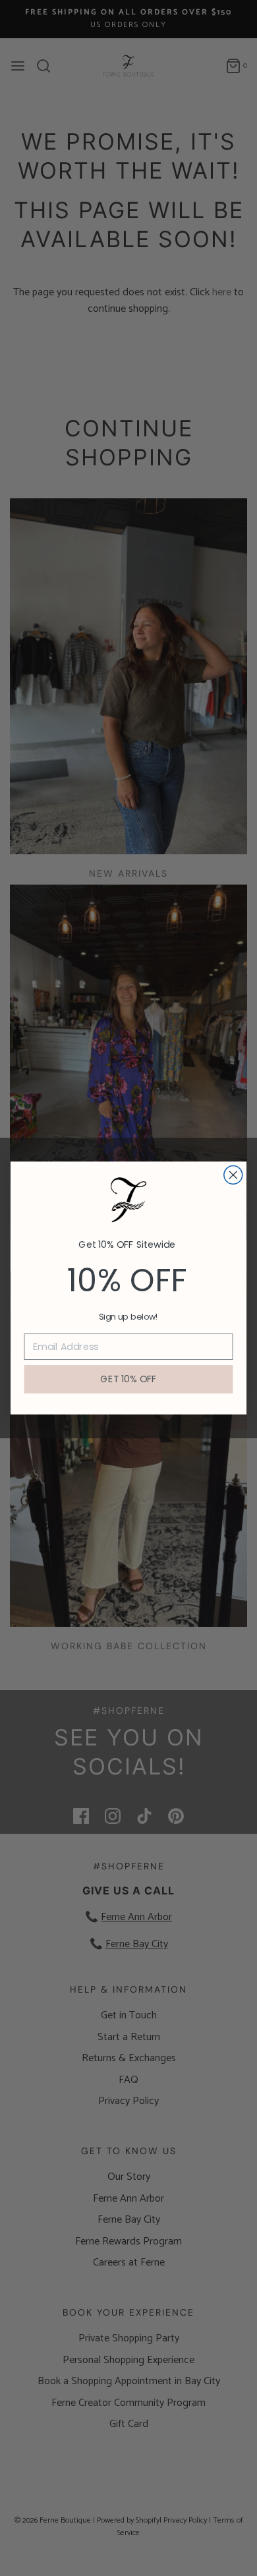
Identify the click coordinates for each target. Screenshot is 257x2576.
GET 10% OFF (128, 1379)
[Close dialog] (233, 1175)
